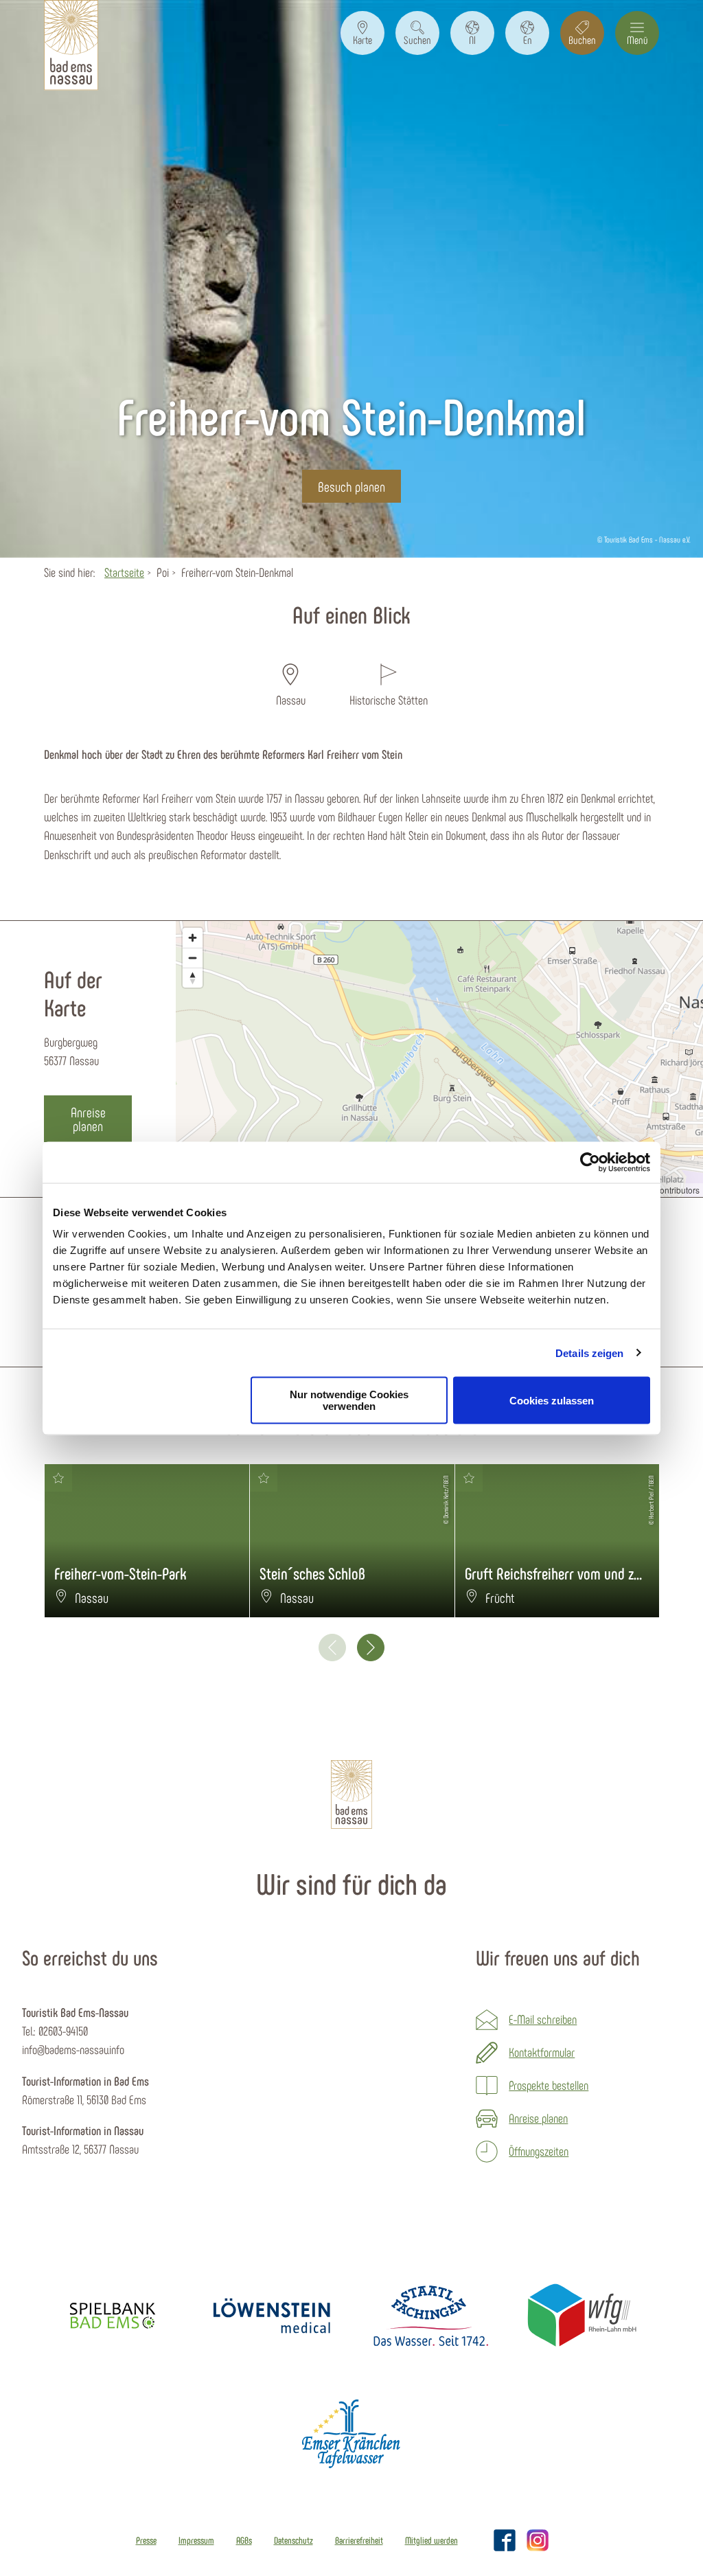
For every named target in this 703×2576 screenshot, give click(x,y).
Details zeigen (589, 1353)
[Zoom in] (193, 938)
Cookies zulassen (552, 1400)
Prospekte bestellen (549, 2085)
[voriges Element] (332, 1648)
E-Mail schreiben (543, 2019)
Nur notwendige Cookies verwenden (349, 1400)
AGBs (244, 2540)
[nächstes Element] (371, 1648)
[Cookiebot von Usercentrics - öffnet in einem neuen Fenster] (590, 1162)
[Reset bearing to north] (193, 978)
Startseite (124, 572)
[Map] (439, 1059)
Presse (146, 2540)
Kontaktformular (542, 2052)
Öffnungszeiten (539, 2151)
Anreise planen (538, 2118)
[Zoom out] (193, 958)
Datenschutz (293, 2540)
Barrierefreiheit (359, 2540)
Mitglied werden (431, 2540)
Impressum (196, 2540)
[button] (362, 33)
